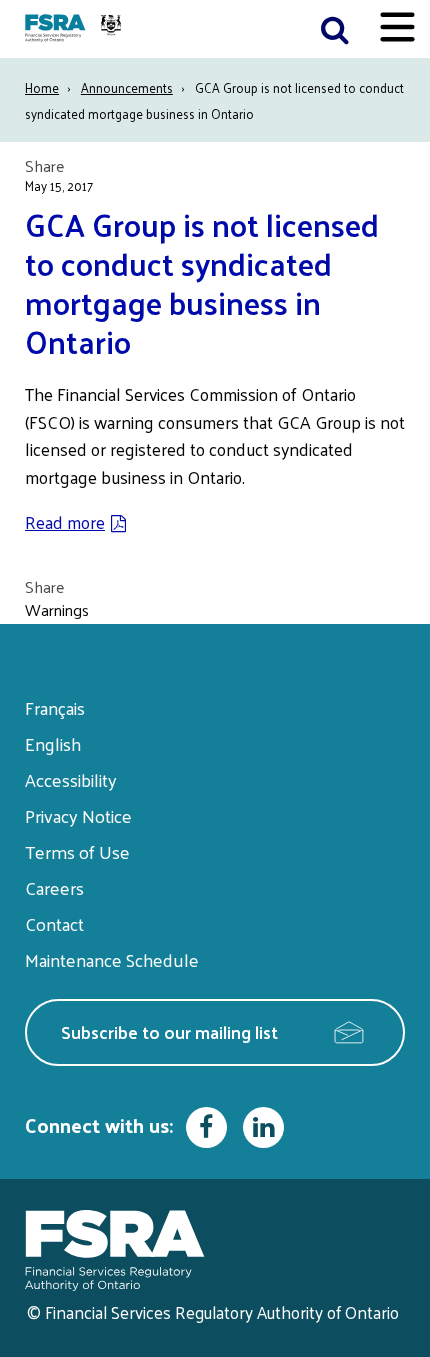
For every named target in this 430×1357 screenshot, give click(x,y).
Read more (65, 522)
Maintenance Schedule (112, 959)
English (53, 743)
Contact (54, 923)
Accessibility (71, 779)
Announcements (127, 87)
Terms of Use (77, 851)
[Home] (75, 29)
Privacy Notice (78, 815)
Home (42, 87)
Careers (54, 887)
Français (55, 707)
